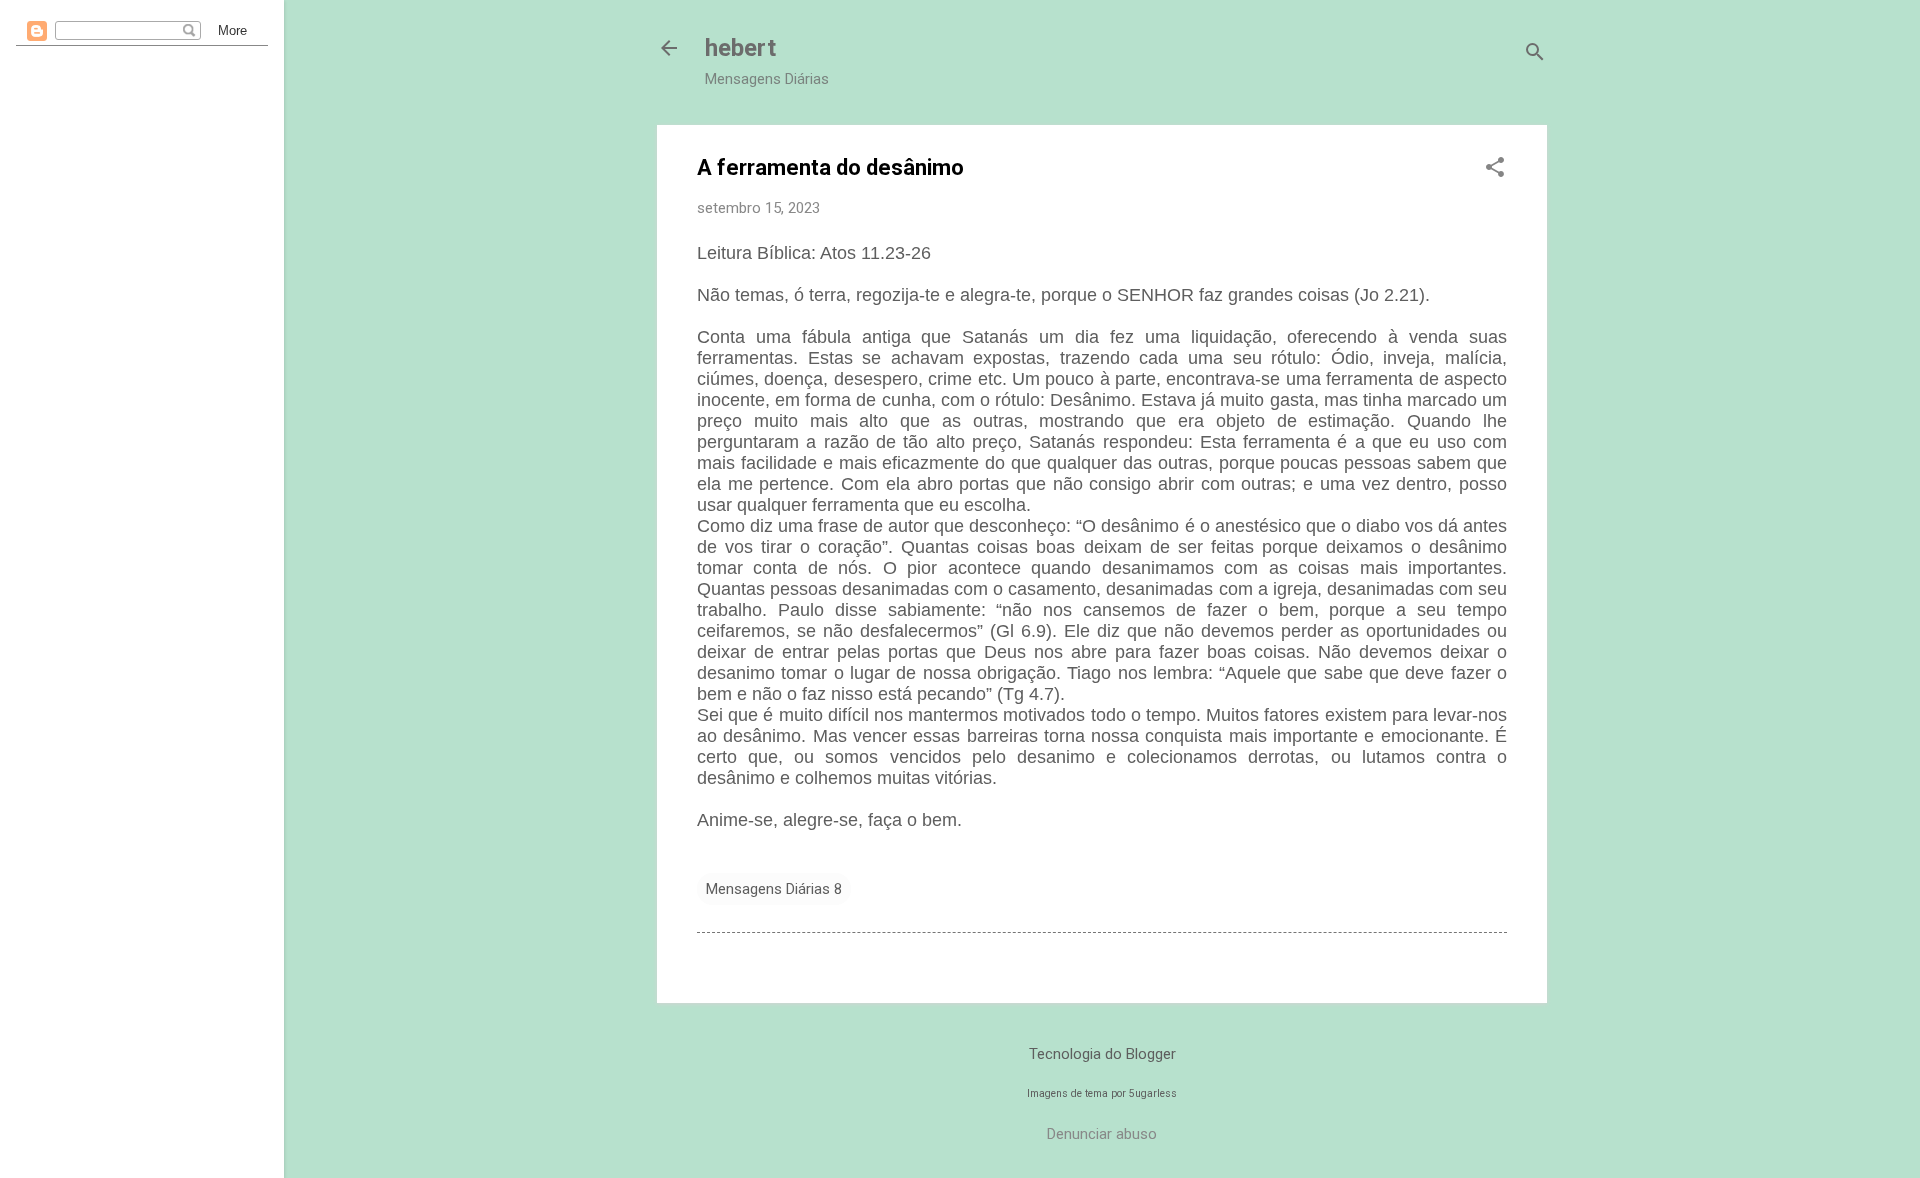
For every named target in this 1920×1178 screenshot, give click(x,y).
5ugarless (1153, 1093)
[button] (1495, 169)
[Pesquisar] (1535, 54)
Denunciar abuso (1102, 1134)
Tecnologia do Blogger (1102, 1054)
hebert (740, 48)
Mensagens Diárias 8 (774, 889)
